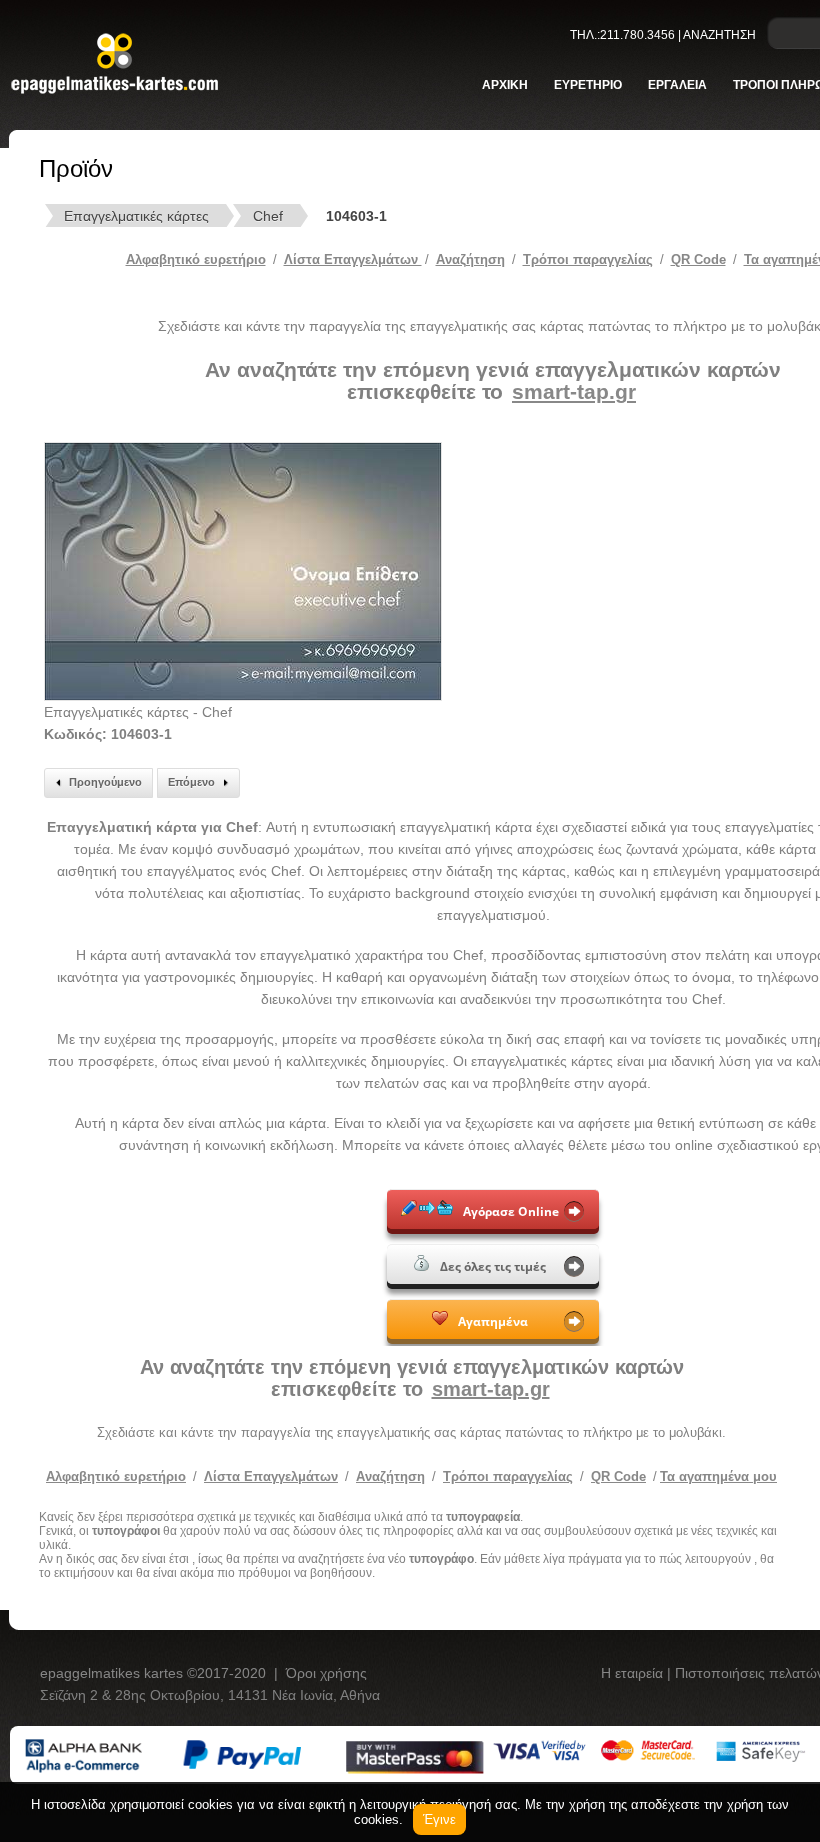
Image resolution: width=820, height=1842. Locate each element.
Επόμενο (191, 782)
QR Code (698, 259)
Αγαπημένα (493, 1321)
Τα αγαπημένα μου (718, 1476)
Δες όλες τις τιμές (493, 1266)
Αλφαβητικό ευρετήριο (196, 259)
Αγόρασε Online (511, 1211)
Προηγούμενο (105, 782)
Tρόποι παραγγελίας (588, 259)
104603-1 (356, 216)
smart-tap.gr (574, 391)
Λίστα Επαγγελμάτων (353, 259)
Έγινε (439, 1819)
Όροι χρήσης (326, 1673)
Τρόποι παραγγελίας (508, 1476)
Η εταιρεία (634, 1673)
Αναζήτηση (470, 259)
